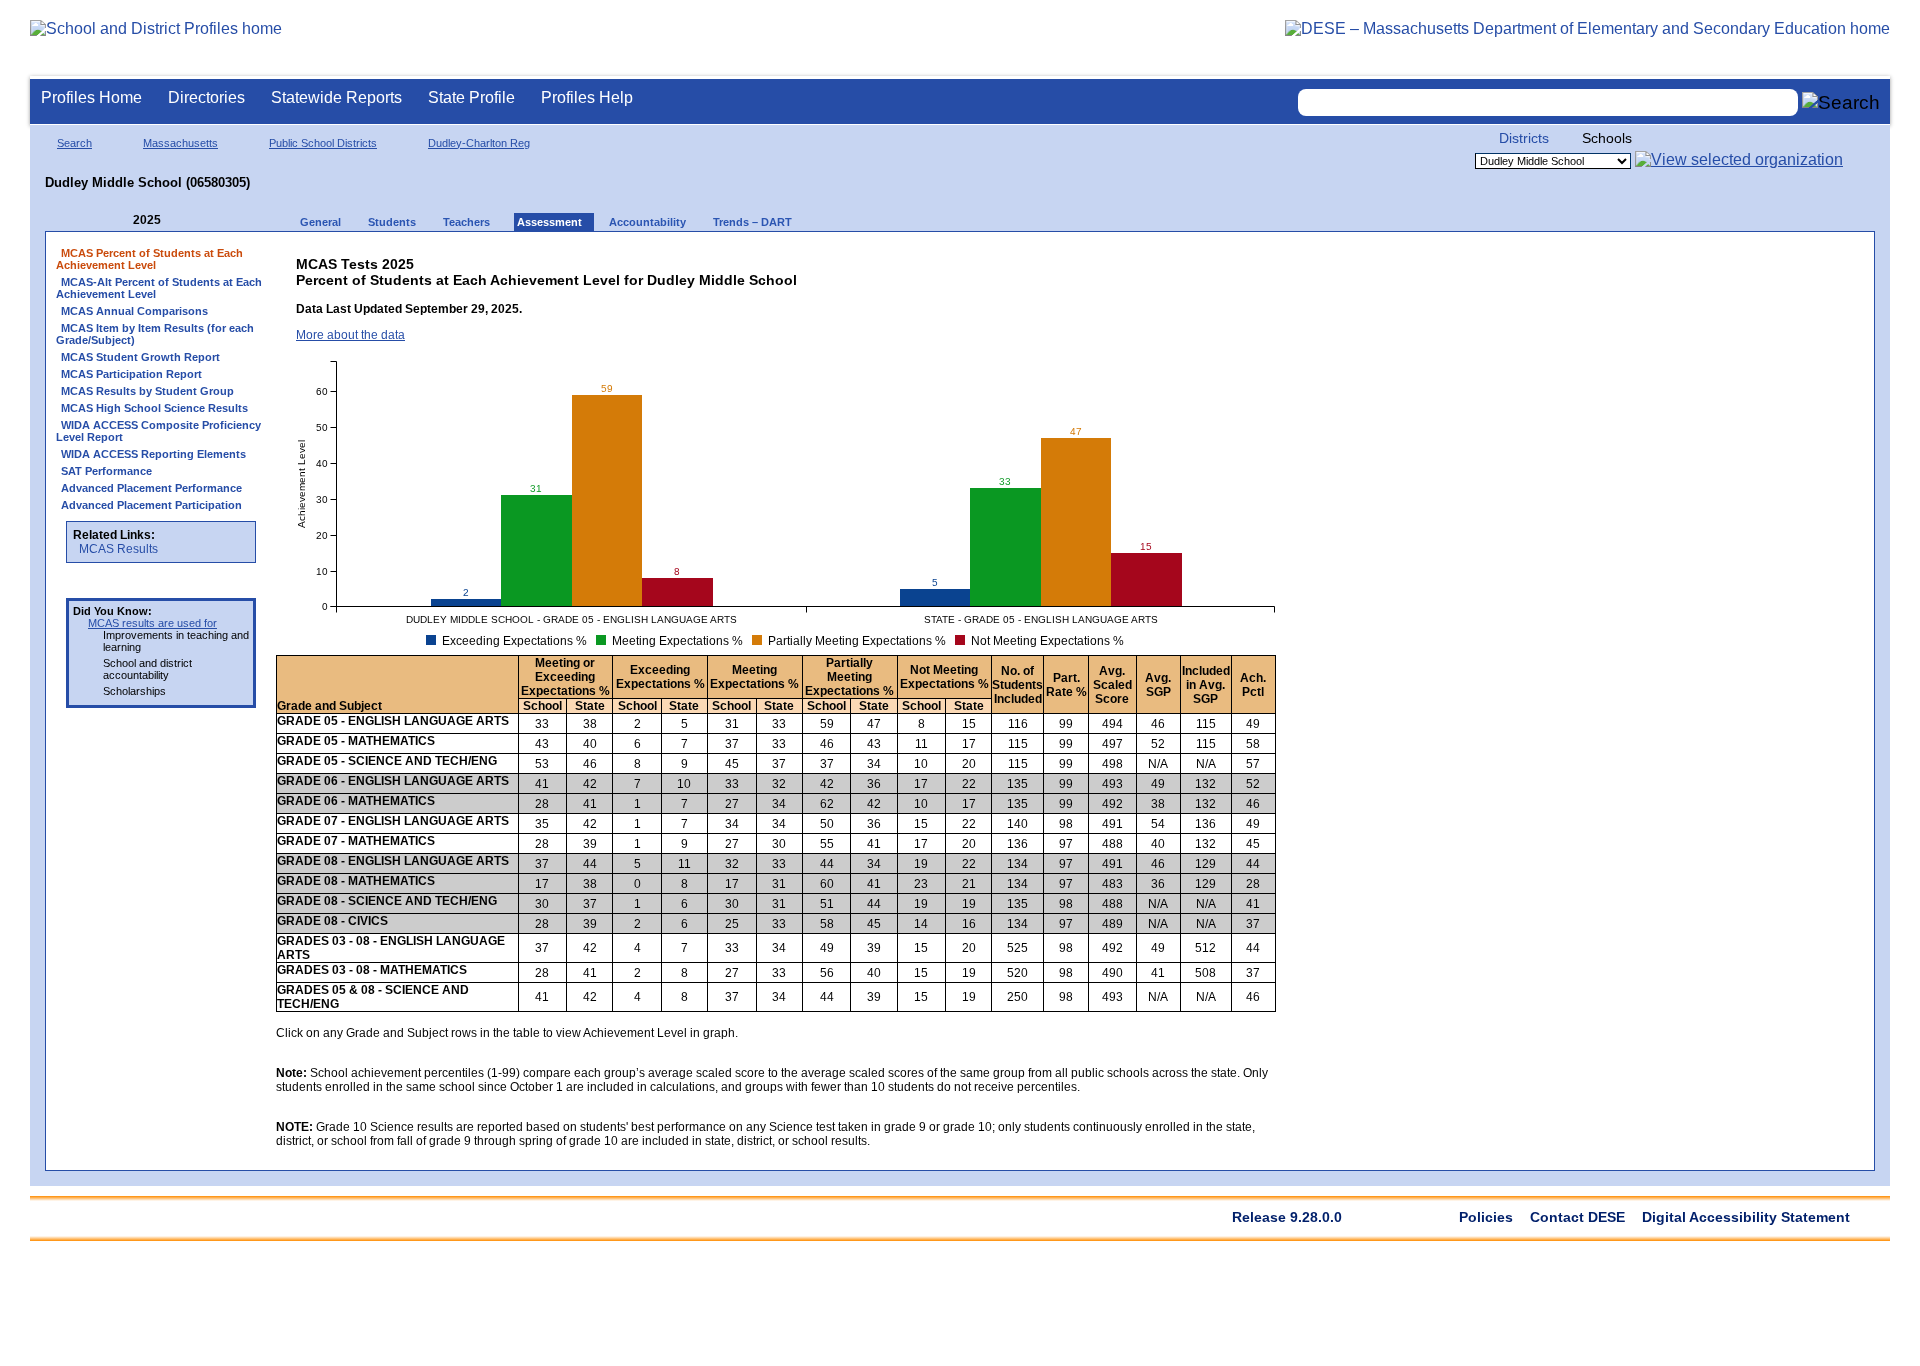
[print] (1120, 259)
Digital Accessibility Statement (1746, 1217)
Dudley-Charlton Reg (479, 143)
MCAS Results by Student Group (147, 391)
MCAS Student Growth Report (140, 357)
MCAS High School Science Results (154, 408)
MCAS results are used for (152, 623)
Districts (1524, 138)
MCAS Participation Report (131, 374)
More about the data (350, 335)
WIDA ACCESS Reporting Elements (153, 454)
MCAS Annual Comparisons (134, 311)
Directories (206, 97)
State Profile (471, 97)
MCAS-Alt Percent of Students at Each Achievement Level (159, 288)
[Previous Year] (119, 220)
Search (74, 143)
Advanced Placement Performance (151, 488)
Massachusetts (180, 143)
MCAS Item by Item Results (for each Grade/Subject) (155, 334)
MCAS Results (118, 549)
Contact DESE (1577, 1217)
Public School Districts (323, 143)
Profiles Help (587, 97)
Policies (1486, 1217)
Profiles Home (91, 97)
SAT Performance (106, 471)
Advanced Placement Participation (151, 505)
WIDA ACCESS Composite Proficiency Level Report (158, 431)
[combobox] (1548, 102)
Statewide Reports (336, 97)
